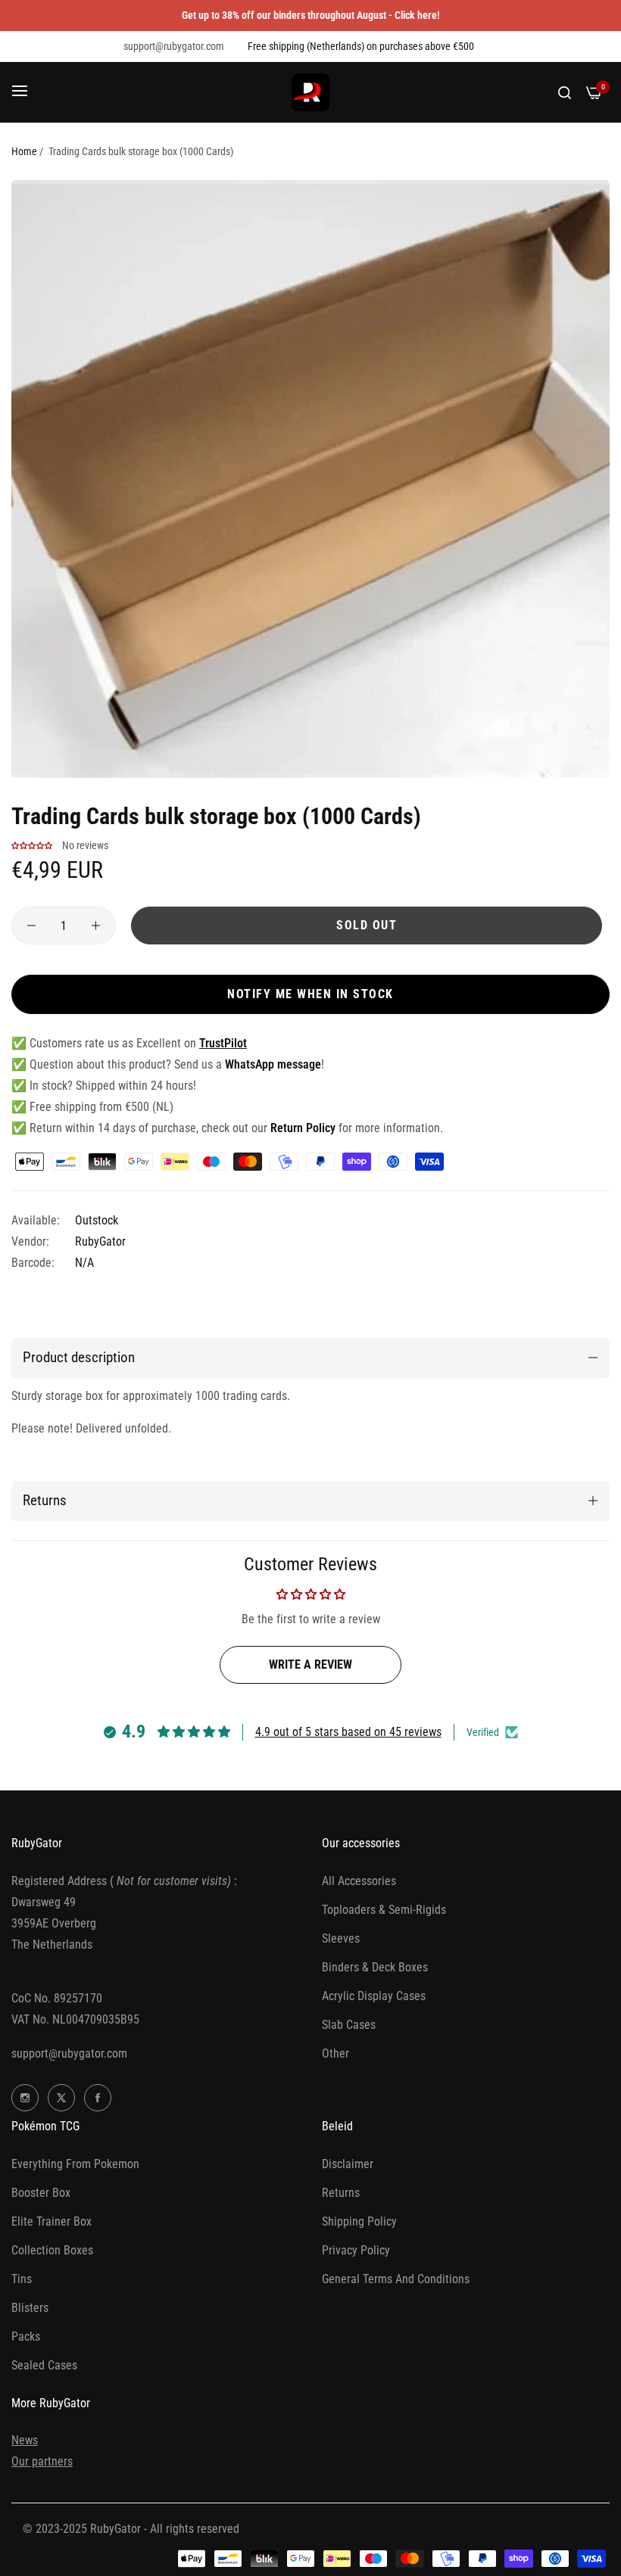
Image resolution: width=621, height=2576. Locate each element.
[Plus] (96, 926)
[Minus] (31, 926)
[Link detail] (25, 2098)
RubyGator (100, 1241)
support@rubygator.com (69, 2053)
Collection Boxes (52, 2250)
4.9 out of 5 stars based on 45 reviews (348, 1732)
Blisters (30, 2308)
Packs (26, 2336)
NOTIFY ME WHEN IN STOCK (310, 994)
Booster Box (41, 2193)
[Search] (565, 92)
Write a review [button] (310, 1664)
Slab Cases (349, 2025)
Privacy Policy (356, 2250)
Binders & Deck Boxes (375, 1967)
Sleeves (341, 1938)
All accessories (359, 1881)
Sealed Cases (44, 2365)
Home (24, 151)
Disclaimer (348, 2164)
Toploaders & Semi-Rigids (384, 1910)
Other (335, 2053)
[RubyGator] (310, 92)
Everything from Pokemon (75, 2164)
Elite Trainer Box (51, 2221)
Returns (341, 2193)
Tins (22, 2279)
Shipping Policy (359, 2221)
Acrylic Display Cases (374, 1996)
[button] (32, 845)
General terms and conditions (396, 2279)
